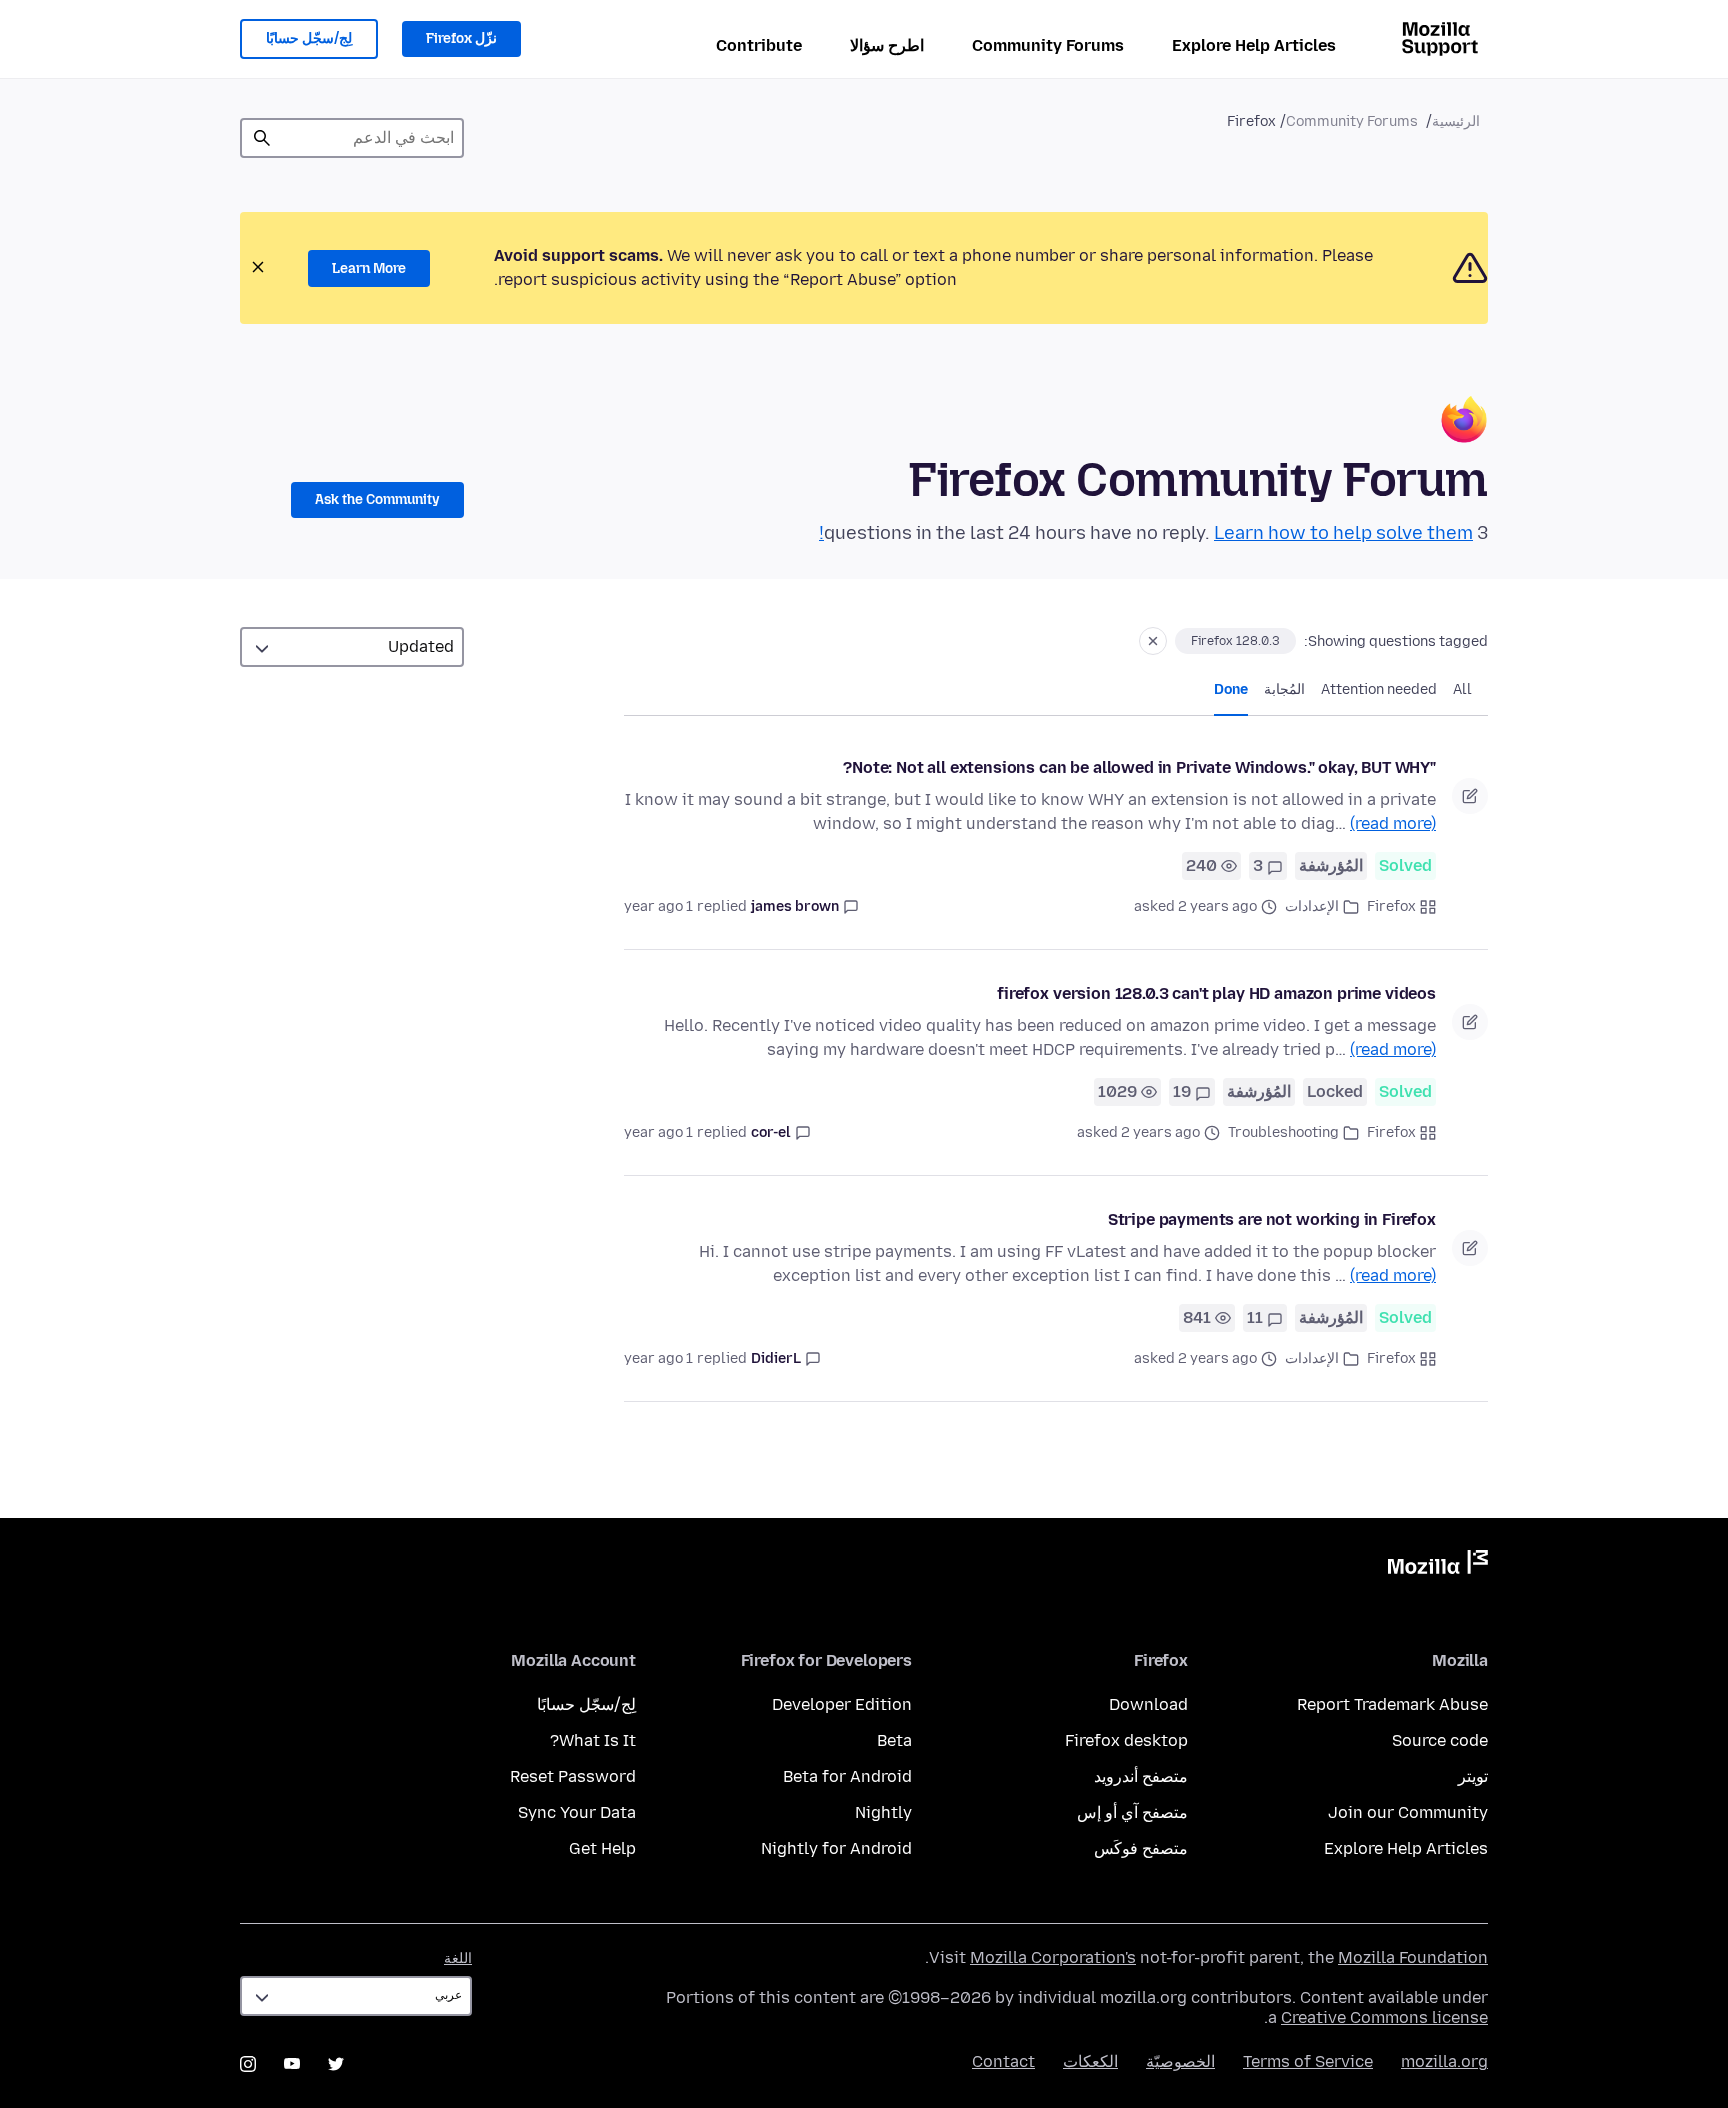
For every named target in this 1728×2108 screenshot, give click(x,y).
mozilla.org (1444, 2061)
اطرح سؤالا (887, 45)
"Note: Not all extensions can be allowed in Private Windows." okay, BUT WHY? (1139, 767)
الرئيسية (1456, 121)
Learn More (369, 268)
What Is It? (593, 1740)
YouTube (292, 2064)
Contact (1003, 2061)
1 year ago (658, 906)
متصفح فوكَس (1141, 1848)
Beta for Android (847, 1776)
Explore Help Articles (1254, 45)
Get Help (602, 1848)
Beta (894, 1740)
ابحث (262, 138)
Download (1148, 1704)
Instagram (248, 2064)
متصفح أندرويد (1141, 1776)
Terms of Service (1308, 2061)
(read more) (1393, 823)
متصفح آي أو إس (1132, 1812)
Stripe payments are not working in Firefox (1272, 1219)
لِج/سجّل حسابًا (309, 38)
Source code (1440, 1740)
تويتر (1473, 1776)
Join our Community (1408, 1812)
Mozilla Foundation (1413, 1957)
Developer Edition (842, 1704)
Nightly (883, 1812)
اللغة (458, 1958)
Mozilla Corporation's (1053, 1957)
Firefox (1391, 906)
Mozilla (1438, 1566)
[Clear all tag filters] (1153, 641)
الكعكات (1090, 2061)
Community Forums (1048, 45)
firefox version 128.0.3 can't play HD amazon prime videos (1216, 993)
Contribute (759, 45)
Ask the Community (377, 499)
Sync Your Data (577, 1812)
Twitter (336, 2064)
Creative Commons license (1384, 2017)
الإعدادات (1312, 906)
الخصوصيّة (1180, 2061)
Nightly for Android (836, 1848)
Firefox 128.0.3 (1235, 641)
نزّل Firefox (461, 38)
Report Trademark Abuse (1392, 1704)
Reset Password (573, 1776)
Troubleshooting (1283, 1132)
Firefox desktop (1126, 1740)
